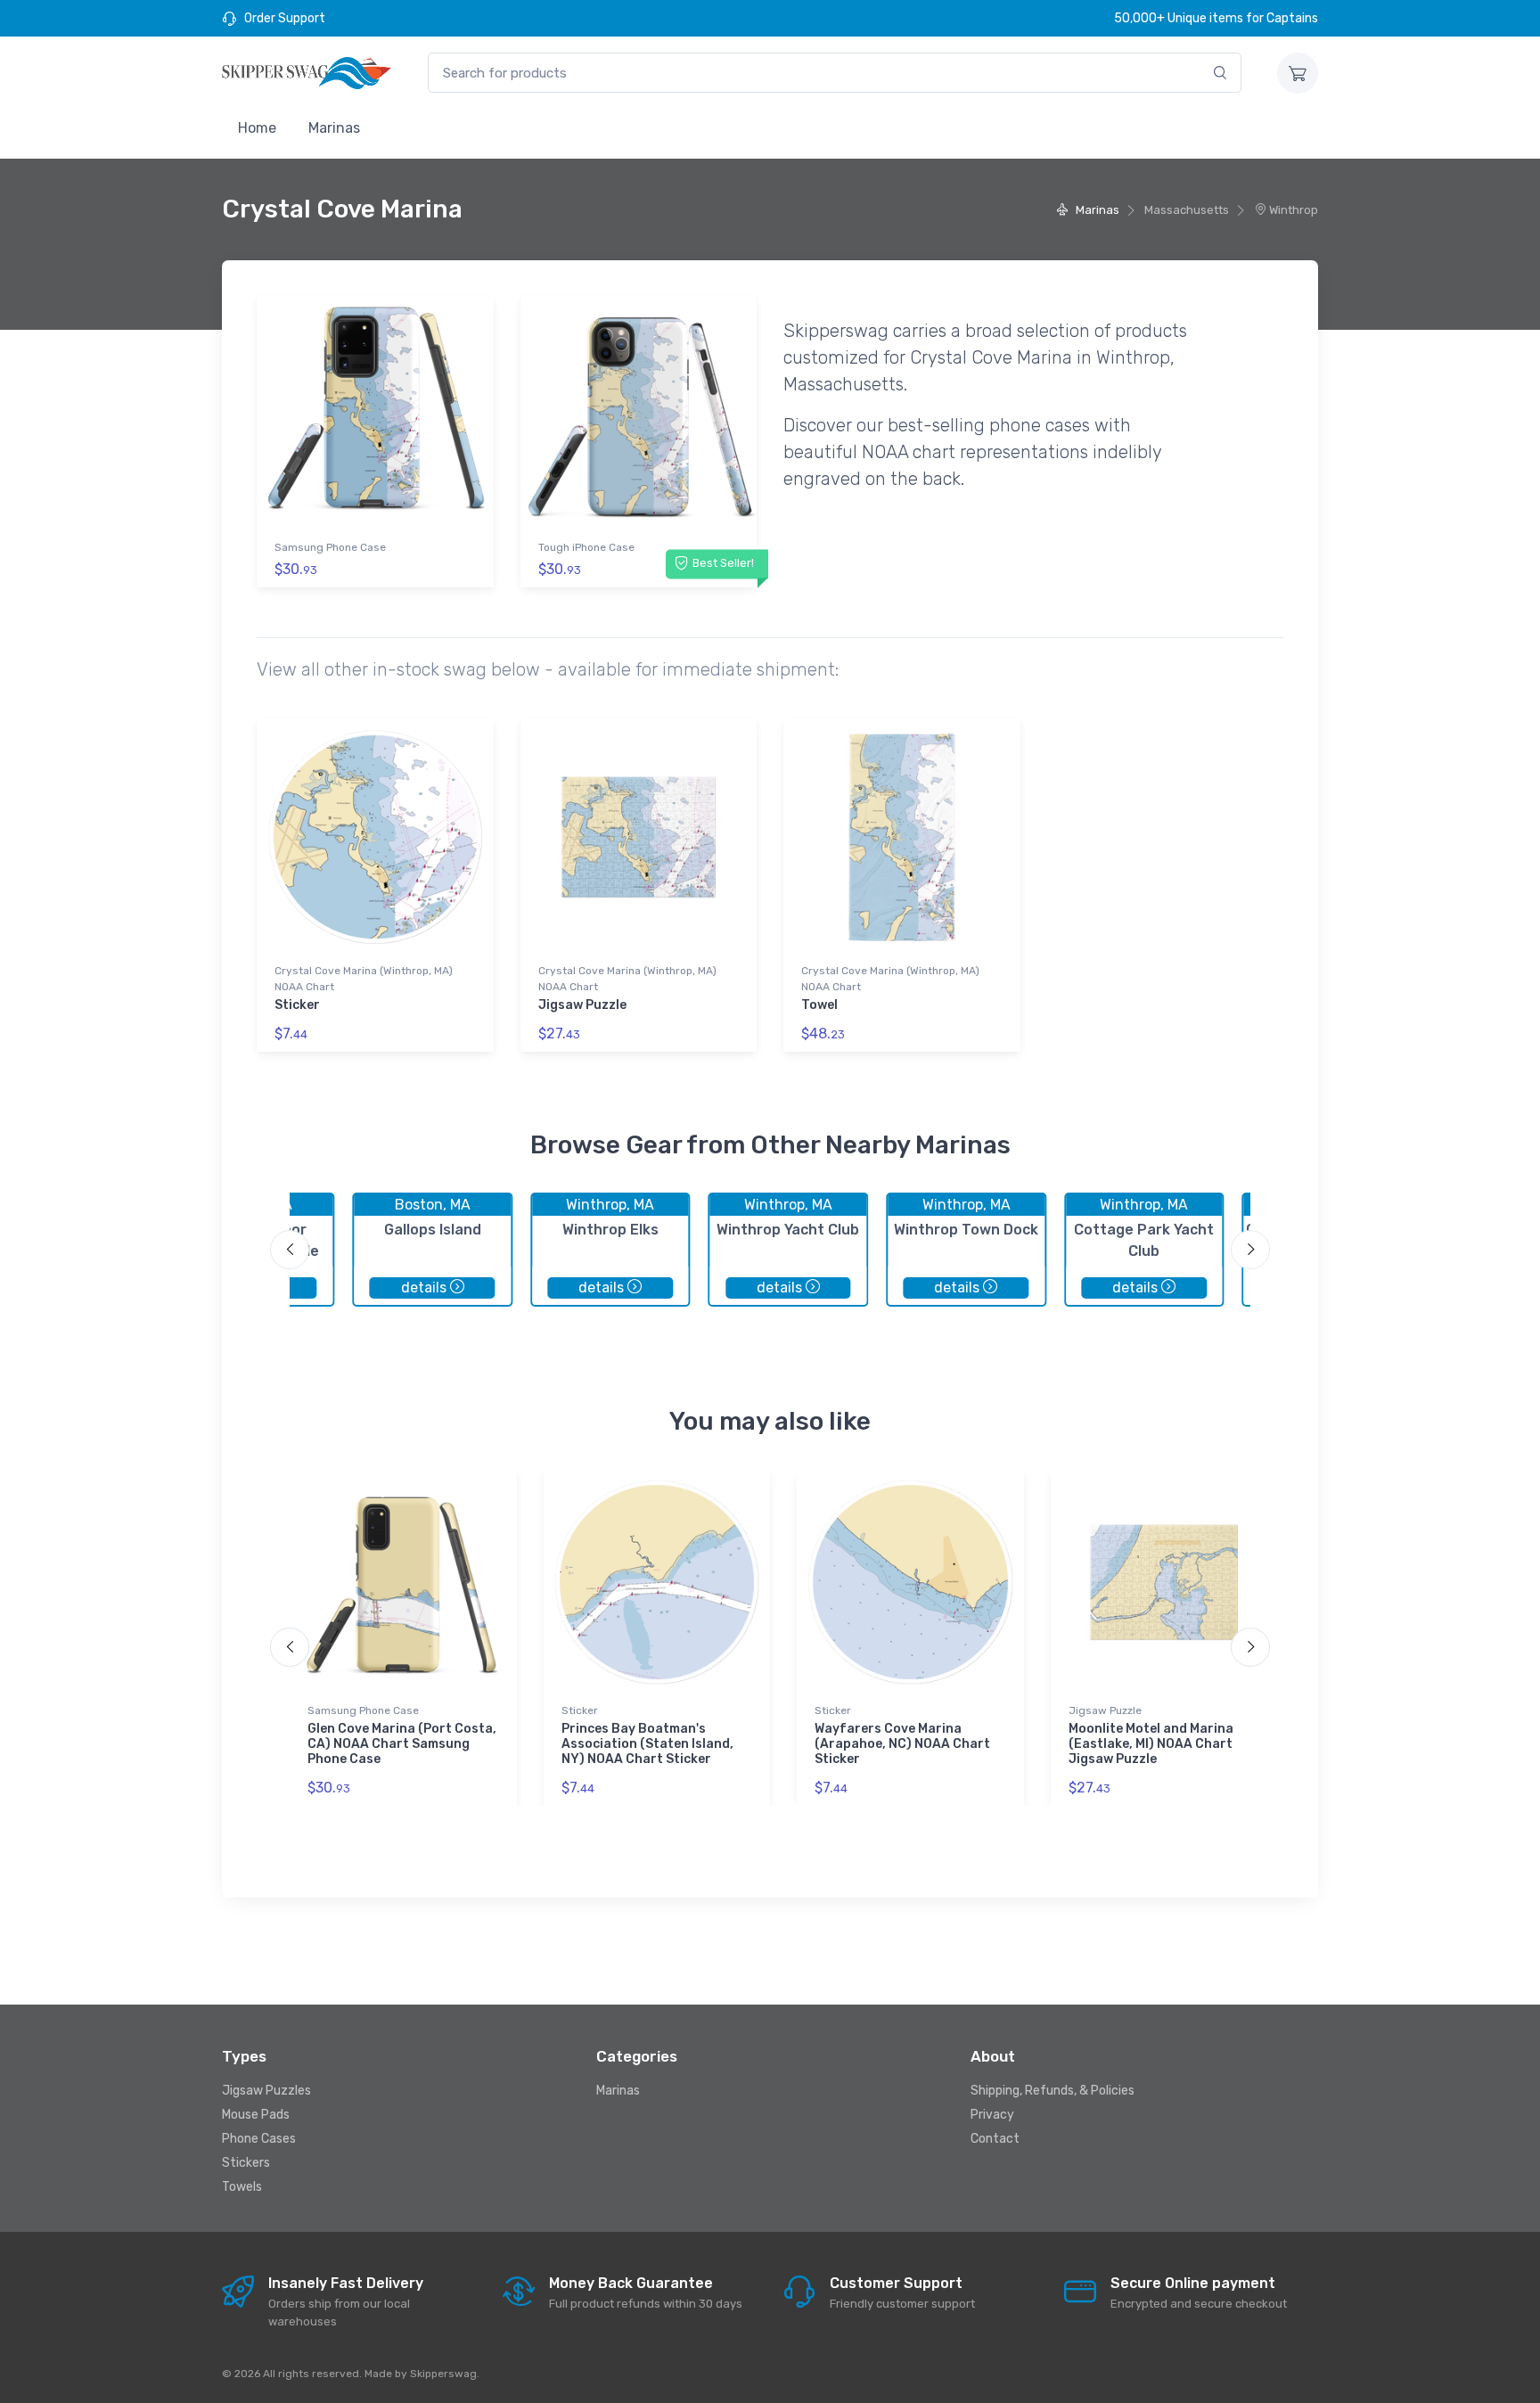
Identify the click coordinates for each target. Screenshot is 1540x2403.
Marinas (334, 128)
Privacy (992, 2115)
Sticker (297, 1005)
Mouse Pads (256, 2115)
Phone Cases (259, 2139)
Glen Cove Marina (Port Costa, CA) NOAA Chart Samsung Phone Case (402, 1744)
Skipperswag (443, 2374)
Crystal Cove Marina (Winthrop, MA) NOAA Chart (364, 979)
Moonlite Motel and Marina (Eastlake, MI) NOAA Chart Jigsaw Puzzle (1151, 1744)
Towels (242, 2187)
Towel (819, 1005)
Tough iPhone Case (586, 547)
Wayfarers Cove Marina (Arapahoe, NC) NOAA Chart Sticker (902, 1744)
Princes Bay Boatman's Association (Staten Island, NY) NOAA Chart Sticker (647, 1744)
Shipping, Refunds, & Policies (1053, 2091)
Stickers (246, 2163)
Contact (995, 2139)
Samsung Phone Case (330, 547)
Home (257, 128)
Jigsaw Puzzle (582, 1005)
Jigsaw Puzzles (266, 2091)
